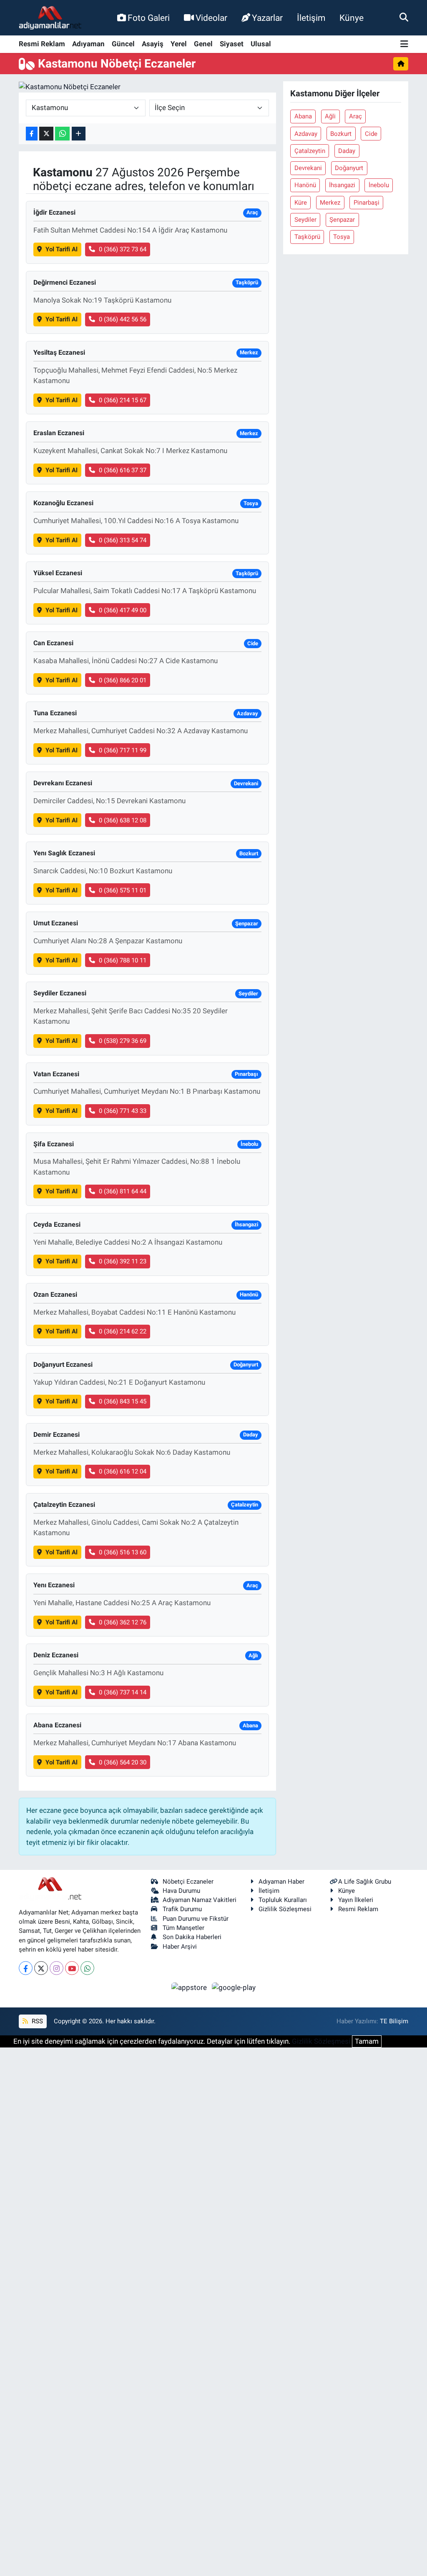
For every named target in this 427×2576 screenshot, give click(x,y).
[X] (41, 1968)
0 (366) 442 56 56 (123, 319)
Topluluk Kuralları (283, 1900)
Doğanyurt (349, 168)
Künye (352, 18)
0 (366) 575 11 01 (123, 890)
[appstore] (190, 1987)
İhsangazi (342, 185)
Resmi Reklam (42, 44)
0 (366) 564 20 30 (123, 1762)
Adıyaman (88, 44)
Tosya (342, 237)
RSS (36, 2021)
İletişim (311, 18)
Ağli (330, 116)
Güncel (123, 44)
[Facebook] (26, 1968)
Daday (347, 151)
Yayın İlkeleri (356, 1900)
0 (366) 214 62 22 (123, 1331)
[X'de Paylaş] (46, 134)
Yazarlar (267, 18)
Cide (371, 134)
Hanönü (305, 185)
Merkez (330, 203)
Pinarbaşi (367, 203)
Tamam (367, 2041)
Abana (303, 116)
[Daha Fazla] (79, 134)
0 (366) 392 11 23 (123, 1261)
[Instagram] (57, 1968)
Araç (355, 116)
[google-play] (234, 1987)
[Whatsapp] (87, 1968)
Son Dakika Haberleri (192, 1937)
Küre (301, 203)
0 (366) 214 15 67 (123, 400)
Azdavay (306, 134)
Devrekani (308, 168)
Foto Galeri (149, 18)
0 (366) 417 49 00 (123, 610)
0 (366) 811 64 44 (123, 1191)
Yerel (179, 44)
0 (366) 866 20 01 (123, 680)
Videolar (211, 18)
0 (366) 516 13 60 (123, 1552)
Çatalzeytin (310, 151)
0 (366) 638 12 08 (123, 820)
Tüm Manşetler (183, 1928)
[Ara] (404, 18)
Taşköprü (307, 237)
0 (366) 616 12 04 (123, 1471)
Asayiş (153, 44)
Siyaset (232, 44)
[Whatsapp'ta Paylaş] (62, 134)
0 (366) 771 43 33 (123, 1111)
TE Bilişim (394, 2021)
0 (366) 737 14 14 (123, 1692)
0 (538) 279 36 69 (123, 1041)
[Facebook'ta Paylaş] (32, 134)
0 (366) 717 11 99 (123, 750)
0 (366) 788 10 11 (123, 960)
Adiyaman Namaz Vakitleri (200, 1900)
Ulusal (261, 44)
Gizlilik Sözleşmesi (285, 1909)
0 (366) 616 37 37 (123, 470)
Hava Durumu (181, 1891)
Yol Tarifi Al (62, 249)
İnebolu (379, 185)
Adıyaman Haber (281, 1882)
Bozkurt (341, 134)
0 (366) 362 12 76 (123, 1622)
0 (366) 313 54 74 (123, 540)
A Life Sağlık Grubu (365, 1882)
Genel (203, 44)
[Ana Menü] (404, 44)
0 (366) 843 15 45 (123, 1401)
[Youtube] (72, 1968)
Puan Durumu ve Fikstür (196, 1919)
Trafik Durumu (182, 1909)
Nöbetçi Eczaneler (188, 1882)
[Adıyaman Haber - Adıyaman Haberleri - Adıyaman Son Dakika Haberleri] (50, 18)
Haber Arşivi (180, 1947)
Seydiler (305, 220)
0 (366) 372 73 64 (123, 249)
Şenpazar (342, 220)
